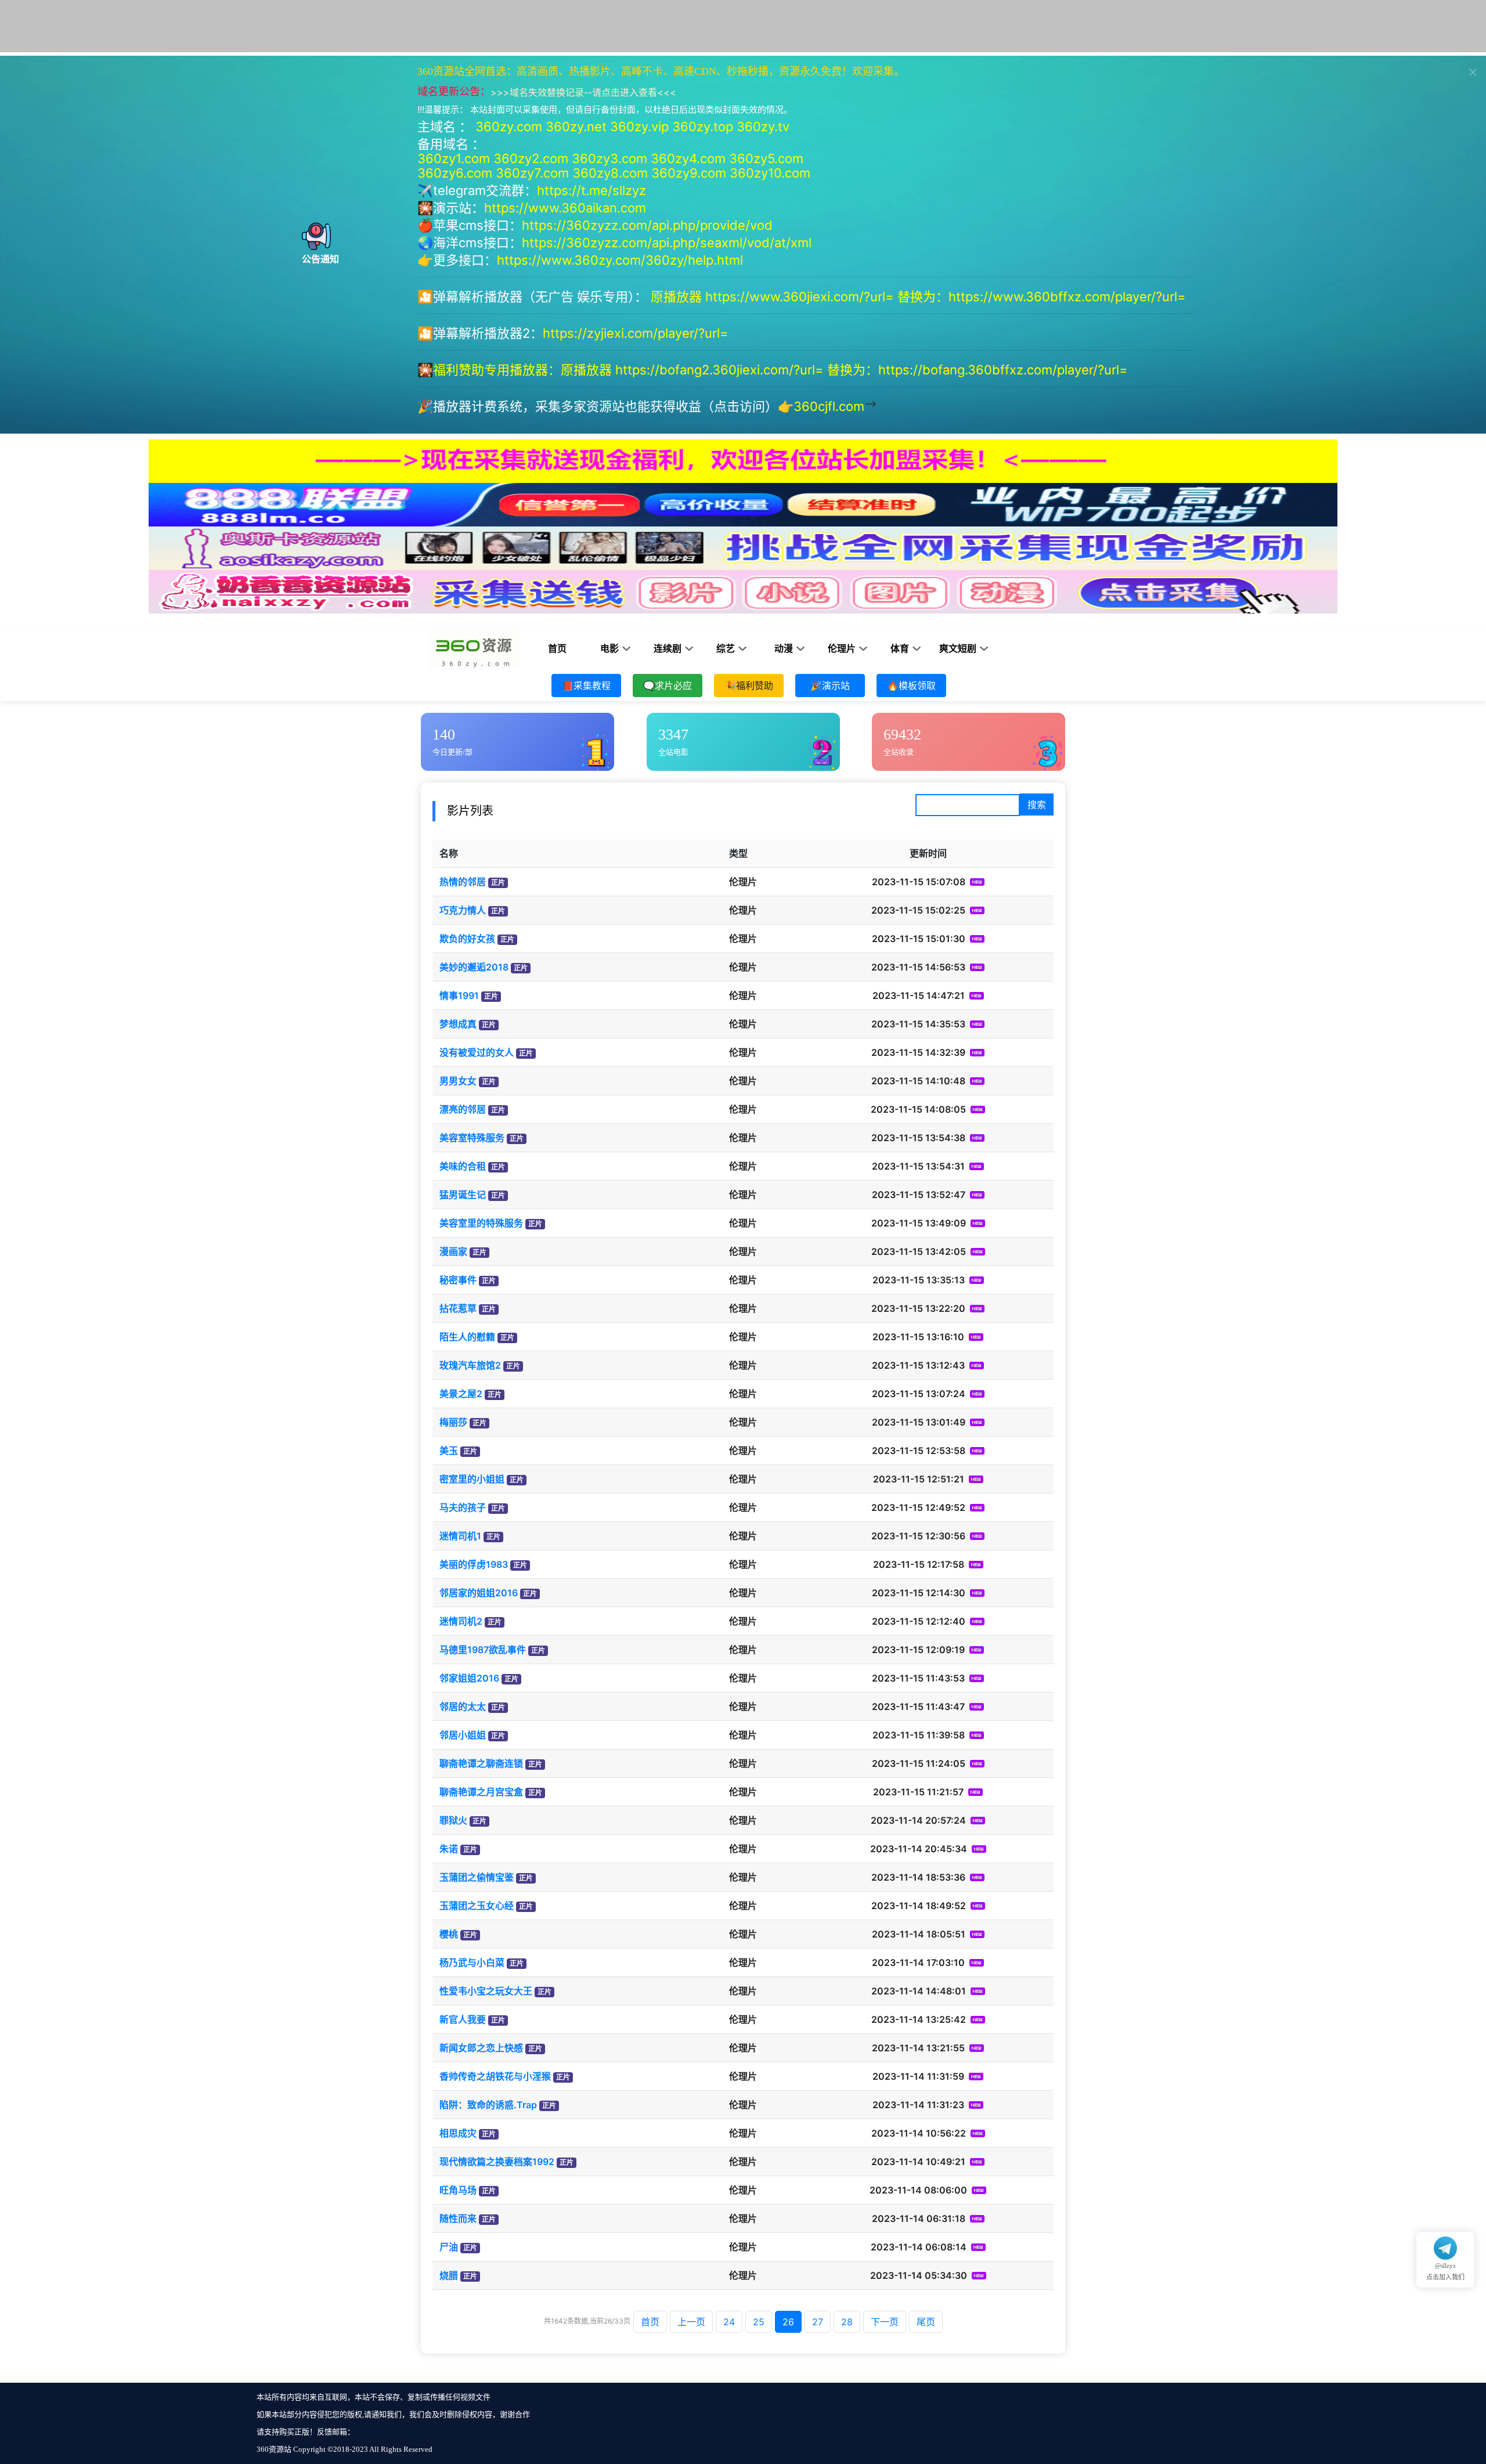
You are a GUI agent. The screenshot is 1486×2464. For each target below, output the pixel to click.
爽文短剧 (958, 649)
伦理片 (842, 649)
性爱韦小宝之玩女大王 (486, 1991)
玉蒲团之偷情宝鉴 (477, 1877)
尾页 (926, 2322)
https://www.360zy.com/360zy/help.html (620, 260)
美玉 (449, 1451)
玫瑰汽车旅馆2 (470, 1365)
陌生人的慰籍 (467, 1337)
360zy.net (576, 127)
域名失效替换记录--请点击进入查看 (583, 92)
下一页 (885, 2322)
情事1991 (459, 995)
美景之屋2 (461, 1394)
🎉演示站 (830, 686)
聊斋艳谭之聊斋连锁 (481, 1763)
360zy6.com (455, 173)
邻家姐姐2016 (469, 1678)
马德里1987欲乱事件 (483, 1650)
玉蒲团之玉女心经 (477, 1906)
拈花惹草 (458, 1308)
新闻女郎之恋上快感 (481, 2048)
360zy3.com (609, 158)
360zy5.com (766, 158)
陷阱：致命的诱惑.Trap (488, 2105)
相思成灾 (458, 2133)
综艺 (726, 649)
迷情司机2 (461, 1621)
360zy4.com (688, 158)
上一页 (691, 2322)
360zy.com (509, 127)
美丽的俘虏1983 (474, 1564)
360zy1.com (454, 158)
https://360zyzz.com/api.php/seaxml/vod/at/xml (667, 243)
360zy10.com (770, 173)
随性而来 (458, 2218)
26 (788, 2322)
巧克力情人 (463, 910)
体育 (900, 649)
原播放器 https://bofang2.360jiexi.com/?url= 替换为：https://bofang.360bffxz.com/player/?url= (846, 370)
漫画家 (453, 1251)
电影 (609, 649)
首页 (557, 649)
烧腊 (449, 2275)
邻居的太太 (463, 1707)
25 (759, 2322)
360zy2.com (531, 158)
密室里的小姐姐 (472, 1479)
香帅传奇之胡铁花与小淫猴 (495, 2076)
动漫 (784, 649)
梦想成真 (458, 1024)
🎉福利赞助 (749, 686)
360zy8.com (610, 173)
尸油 (449, 2247)
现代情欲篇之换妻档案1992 (497, 2162)
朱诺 (449, 1849)
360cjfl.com (829, 406)
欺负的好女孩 (467, 939)
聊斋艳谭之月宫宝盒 (481, 1792)
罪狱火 (453, 1820)
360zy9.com (689, 173)
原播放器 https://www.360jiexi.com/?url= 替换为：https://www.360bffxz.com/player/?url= (920, 297)
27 (818, 2322)
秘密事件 (458, 1280)
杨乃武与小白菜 (472, 1962)
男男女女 (458, 1081)
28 (847, 2322)
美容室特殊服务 (472, 1138)
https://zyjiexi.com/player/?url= (636, 333)
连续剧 (668, 649)
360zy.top (703, 127)
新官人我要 (463, 2019)
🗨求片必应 (668, 686)
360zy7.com (532, 173)
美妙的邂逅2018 (474, 967)
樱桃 (449, 1934)
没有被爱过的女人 (477, 1052)
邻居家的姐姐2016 (479, 1593)
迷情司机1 (460, 1536)
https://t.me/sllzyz (591, 190)
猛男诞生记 (463, 1195)
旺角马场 (458, 2190)
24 (729, 2322)
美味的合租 (463, 1166)
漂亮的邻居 (463, 1109)
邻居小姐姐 (463, 1735)
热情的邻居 (463, 882)
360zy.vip (639, 127)
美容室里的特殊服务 (481, 1223)
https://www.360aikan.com (565, 208)
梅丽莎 (453, 1422)
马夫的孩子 (463, 1507)
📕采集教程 (586, 686)
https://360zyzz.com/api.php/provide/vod (647, 225)
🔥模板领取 (911, 686)
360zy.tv (763, 127)
